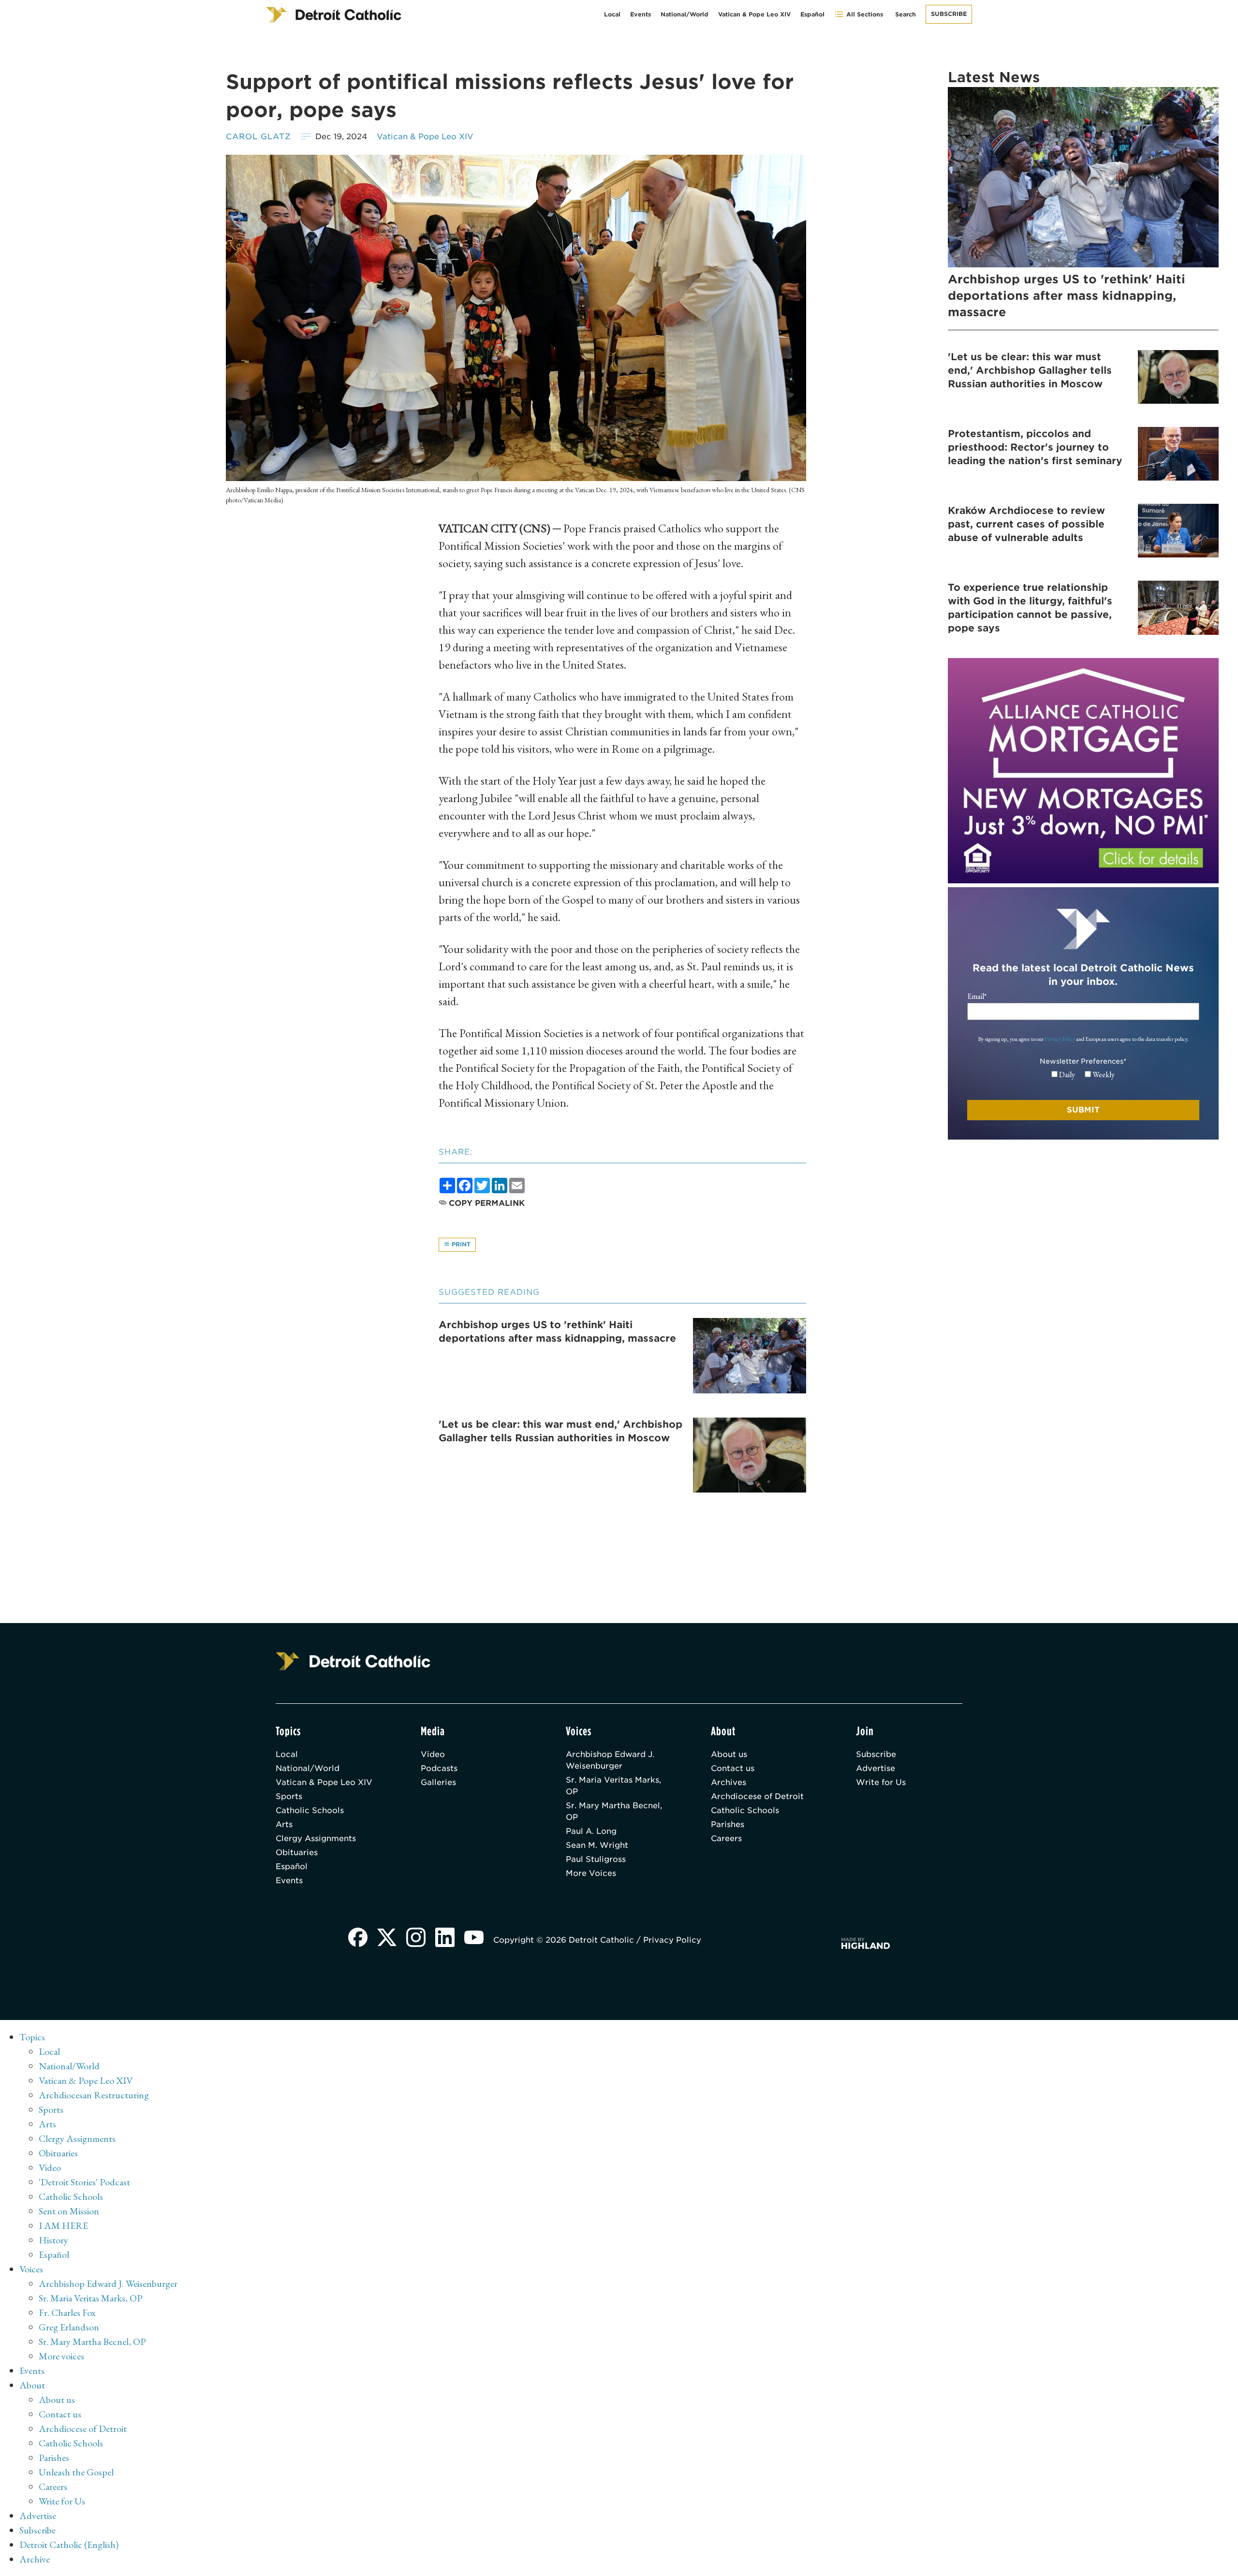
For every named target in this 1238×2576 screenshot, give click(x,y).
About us (729, 1754)
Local (612, 14)
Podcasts (439, 1768)
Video (433, 1754)
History (53, 2240)
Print (460, 1244)
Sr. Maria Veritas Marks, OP (613, 1786)
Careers (726, 1838)
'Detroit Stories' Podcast (84, 2182)
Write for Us (881, 1782)
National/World (685, 14)
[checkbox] (1083, 1075)
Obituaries (297, 1852)
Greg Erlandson (69, 2327)
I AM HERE (63, 2225)
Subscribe (949, 14)
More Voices (591, 1873)
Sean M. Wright (597, 1845)
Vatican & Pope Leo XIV (754, 14)
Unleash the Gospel (76, 2472)
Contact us (733, 1768)
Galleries (438, 1782)
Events (641, 14)
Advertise (876, 1768)
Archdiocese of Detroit (757, 1796)
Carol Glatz (258, 137)
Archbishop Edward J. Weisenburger (610, 1760)
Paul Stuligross (596, 1859)
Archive (35, 2559)
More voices (61, 2356)
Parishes (728, 1824)
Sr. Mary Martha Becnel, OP (614, 1811)
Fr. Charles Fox (67, 2313)
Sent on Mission (69, 2211)
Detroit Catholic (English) (69, 2545)
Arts (284, 1824)
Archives (729, 1782)
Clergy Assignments (316, 1838)
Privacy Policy (1060, 1039)
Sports (289, 1796)
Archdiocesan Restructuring (94, 2095)
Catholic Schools (310, 1810)
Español (812, 14)
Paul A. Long (591, 1831)
